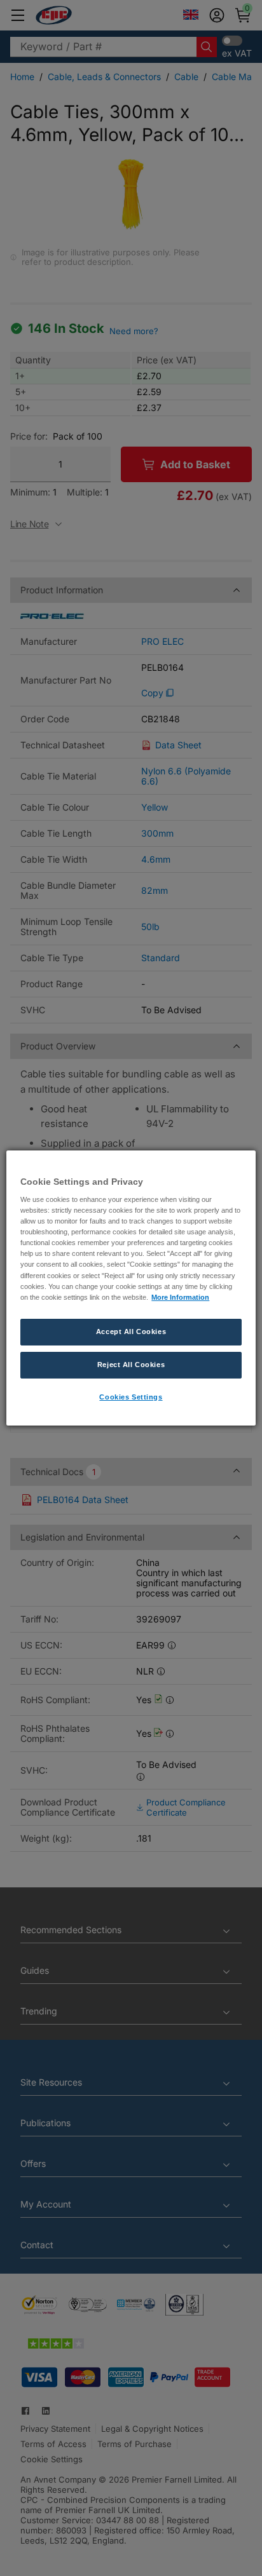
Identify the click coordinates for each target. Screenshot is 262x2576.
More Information (180, 1297)
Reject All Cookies (131, 1365)
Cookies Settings (131, 1397)
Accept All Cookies (131, 1332)
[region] (131, 1288)
